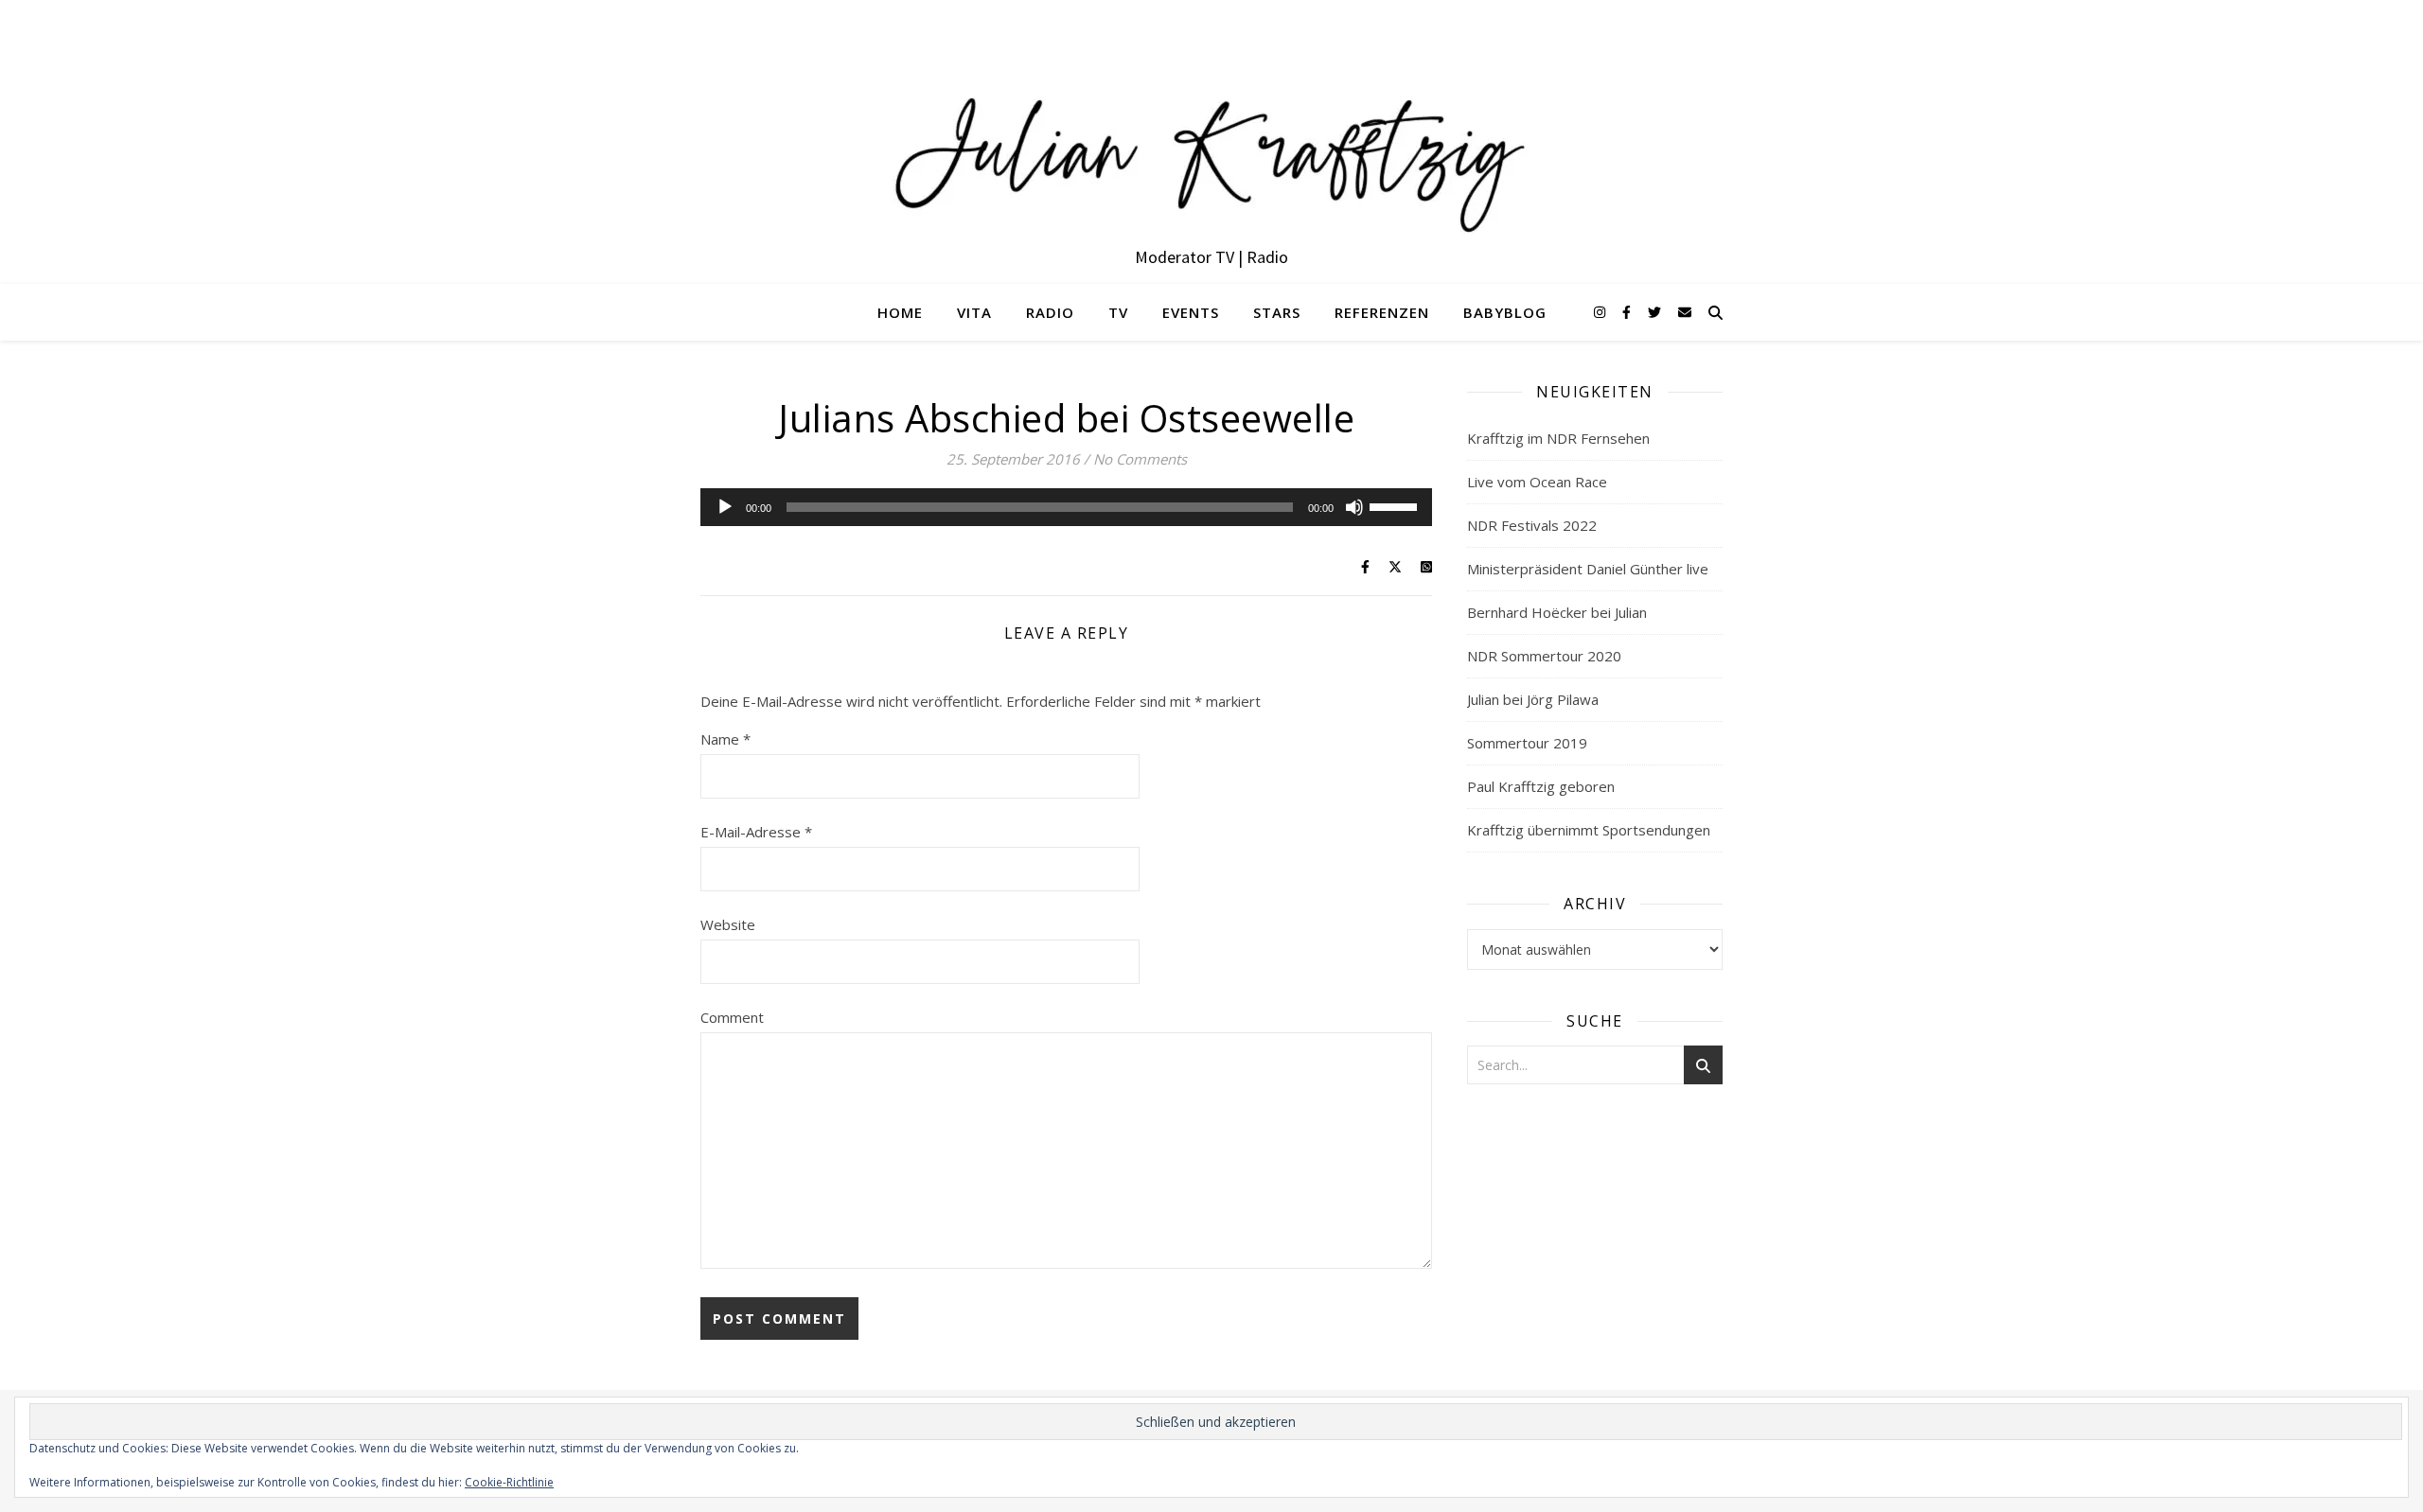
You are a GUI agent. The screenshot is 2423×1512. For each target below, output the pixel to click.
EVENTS (1191, 312)
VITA (974, 312)
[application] (1066, 507)
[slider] (1396, 505)
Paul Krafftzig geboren (1541, 786)
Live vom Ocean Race (1537, 482)
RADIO (1050, 312)
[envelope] (1685, 312)
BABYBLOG (1505, 312)
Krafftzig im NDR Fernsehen (1558, 438)
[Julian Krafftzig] (1211, 142)
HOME (900, 312)
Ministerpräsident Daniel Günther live (1588, 569)
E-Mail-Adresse (756, 832)
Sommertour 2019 (1527, 743)
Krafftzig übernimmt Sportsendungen (1589, 830)
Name (725, 739)
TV (1118, 312)
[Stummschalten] (1354, 507)
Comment (732, 1017)
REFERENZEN (1382, 312)
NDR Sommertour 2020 (1544, 656)
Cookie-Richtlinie (509, 1482)
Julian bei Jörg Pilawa (1533, 699)
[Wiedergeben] (725, 507)
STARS (1277, 312)
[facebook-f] (1628, 312)
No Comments (1140, 459)
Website (728, 924)
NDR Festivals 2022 (1532, 525)
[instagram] (1601, 312)
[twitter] (1656, 312)
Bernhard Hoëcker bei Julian (1557, 612)
